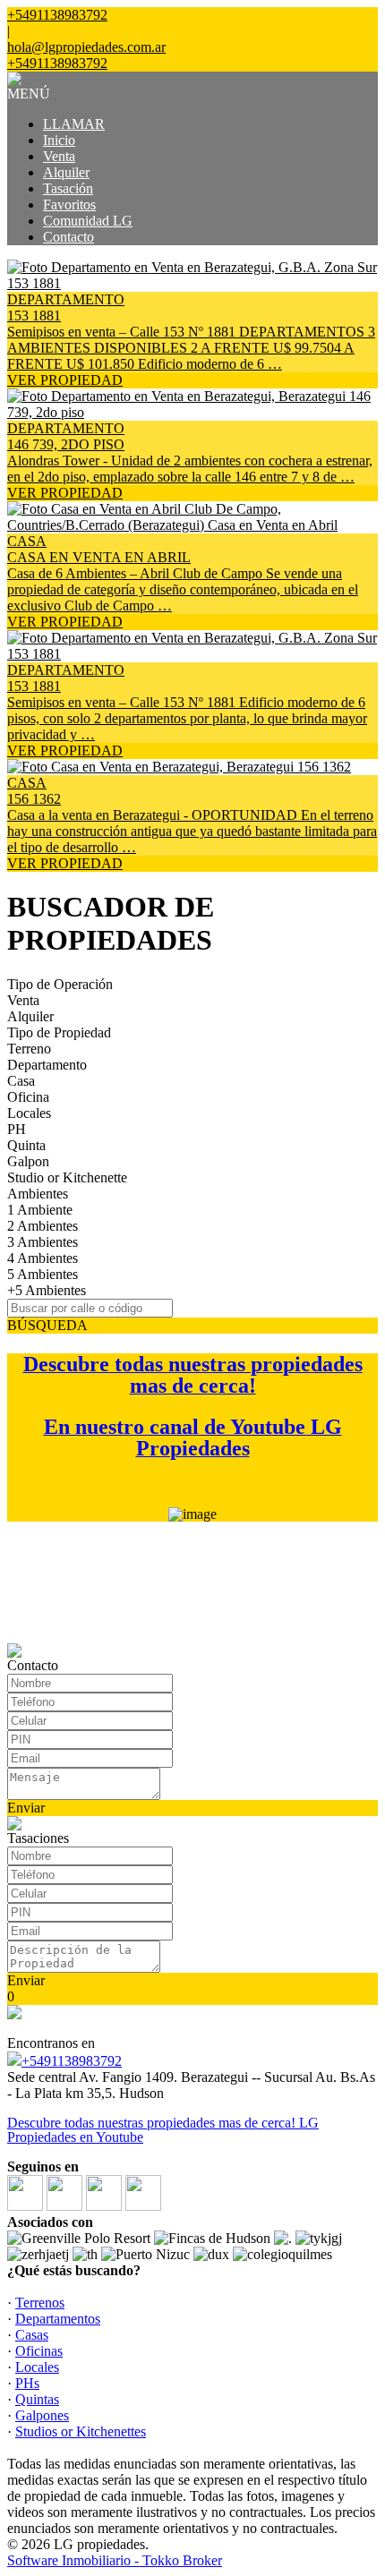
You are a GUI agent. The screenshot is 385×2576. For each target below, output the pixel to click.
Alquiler (66, 172)
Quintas (37, 2399)
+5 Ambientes (47, 1290)
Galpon (28, 1161)
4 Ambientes (43, 1258)
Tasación (68, 188)
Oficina (28, 1097)
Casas (32, 2335)
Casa (21, 1081)
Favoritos (69, 205)
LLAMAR (74, 124)
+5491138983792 (72, 2061)
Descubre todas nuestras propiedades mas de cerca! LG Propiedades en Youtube (163, 2130)
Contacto (68, 237)
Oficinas (39, 2351)
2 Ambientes (43, 1226)
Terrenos (40, 2303)
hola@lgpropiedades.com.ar (86, 47)
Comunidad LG (88, 221)
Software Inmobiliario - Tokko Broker (115, 2560)
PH (17, 1129)
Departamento (47, 1065)
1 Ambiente (40, 1210)
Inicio (59, 140)
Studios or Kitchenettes (81, 2431)
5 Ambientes (43, 1274)
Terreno (29, 1049)
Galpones (42, 2415)
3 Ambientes (43, 1242)
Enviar (26, 1808)
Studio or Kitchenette (67, 1177)
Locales (29, 1113)
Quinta (26, 1145)
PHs (27, 2383)
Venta (59, 156)
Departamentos (58, 2319)
